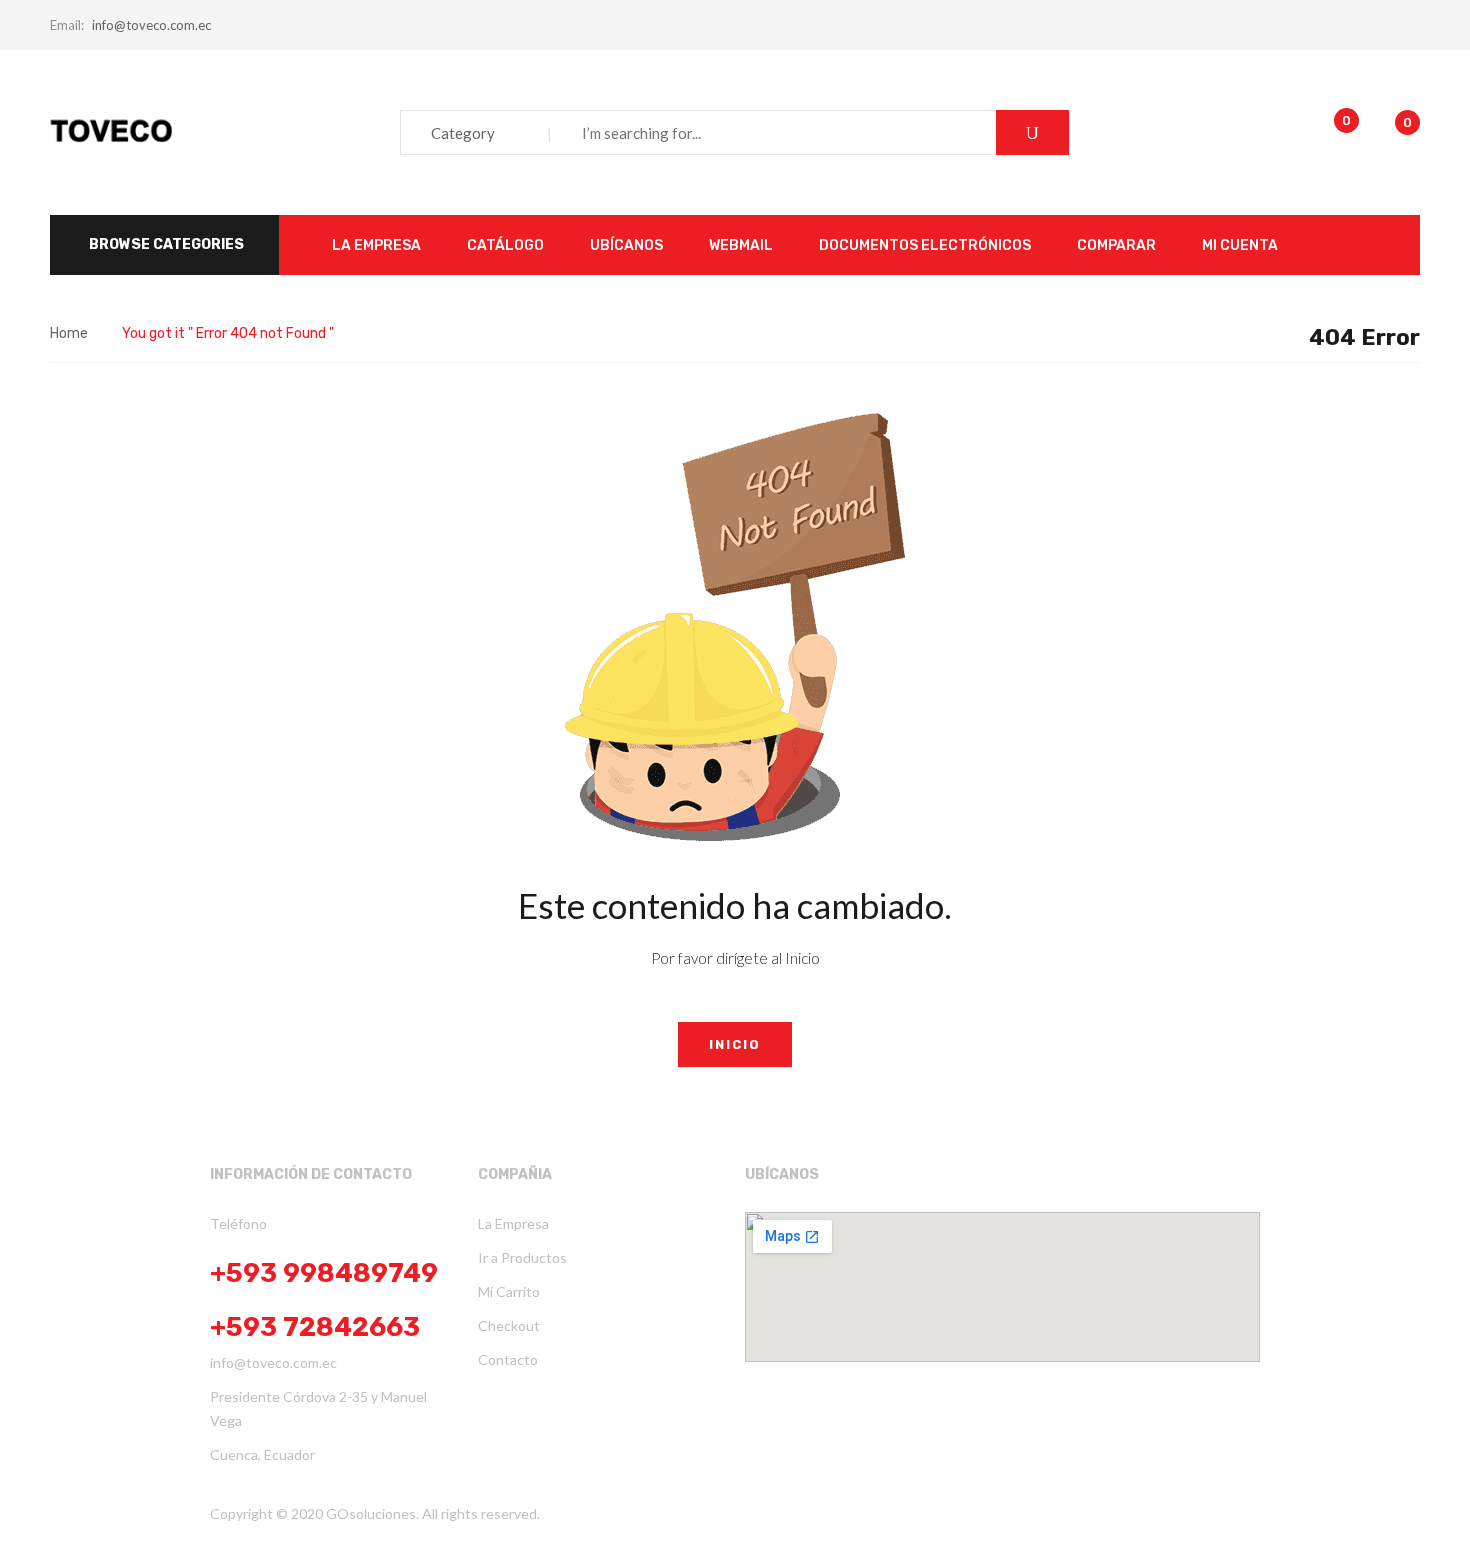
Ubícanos (782, 1174)
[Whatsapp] (786, 1512)
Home (69, 333)
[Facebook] (752, 1512)
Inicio (735, 1044)
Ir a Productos (522, 1257)
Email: (67, 25)
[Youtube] (769, 1512)
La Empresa (513, 1223)
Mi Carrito (509, 1291)
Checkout (509, 1325)
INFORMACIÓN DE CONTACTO (311, 1174)
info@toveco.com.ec (151, 25)
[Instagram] (803, 1512)
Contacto (508, 1359)
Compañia (515, 1174)
